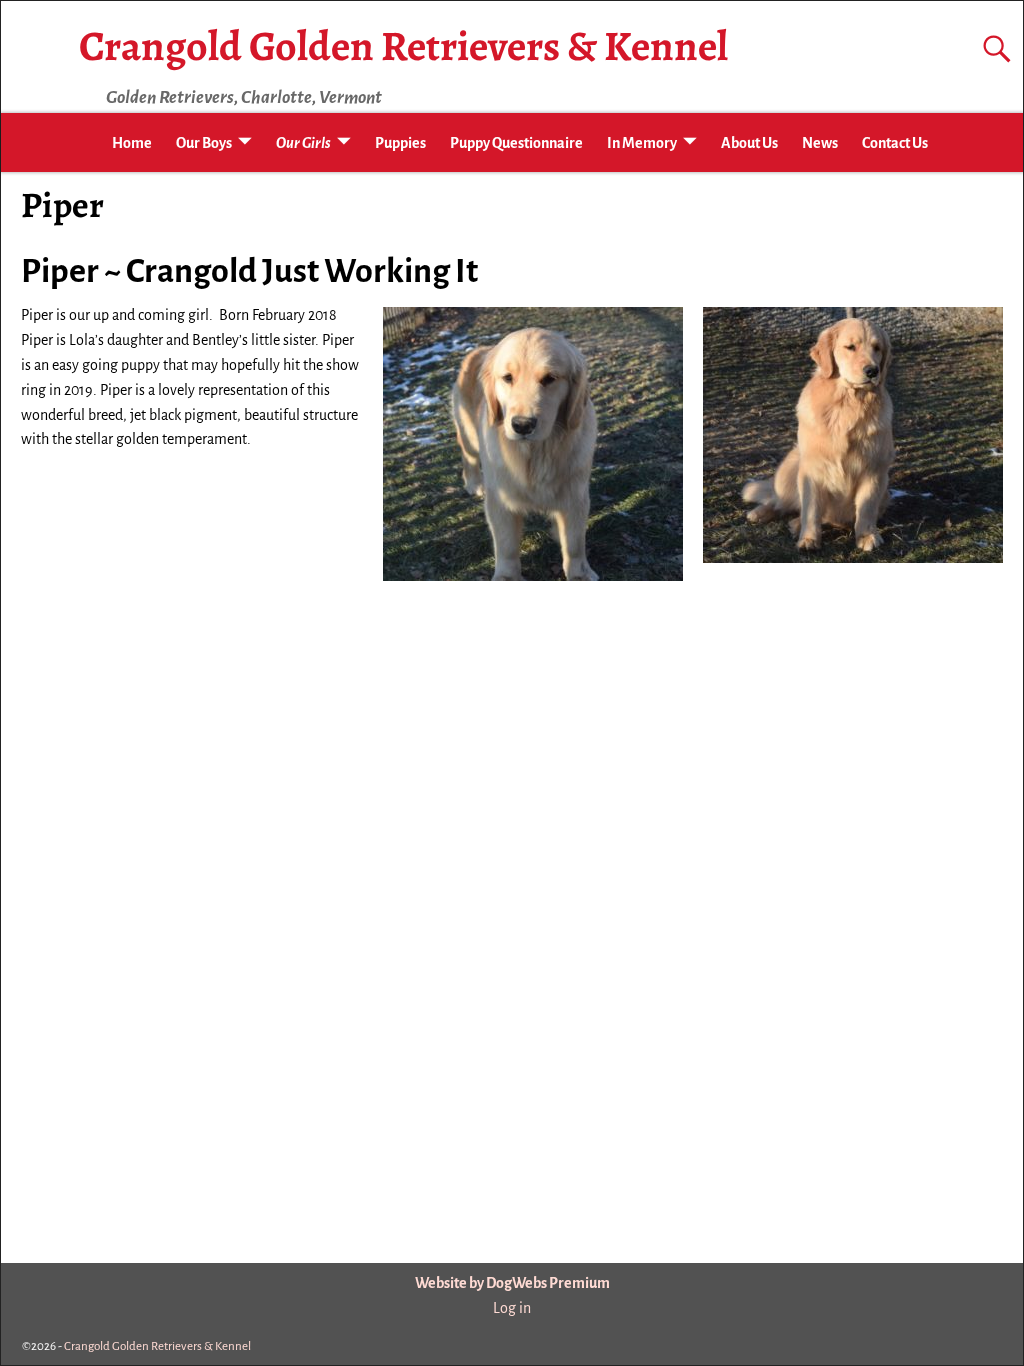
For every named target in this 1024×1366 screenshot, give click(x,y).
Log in (512, 1308)
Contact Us (895, 143)
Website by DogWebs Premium (512, 1283)
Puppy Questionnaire (516, 143)
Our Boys (204, 143)
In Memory (642, 143)
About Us (749, 143)
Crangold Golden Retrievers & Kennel (403, 45)
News (820, 143)
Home (132, 143)
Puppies (400, 143)
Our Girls (303, 143)
